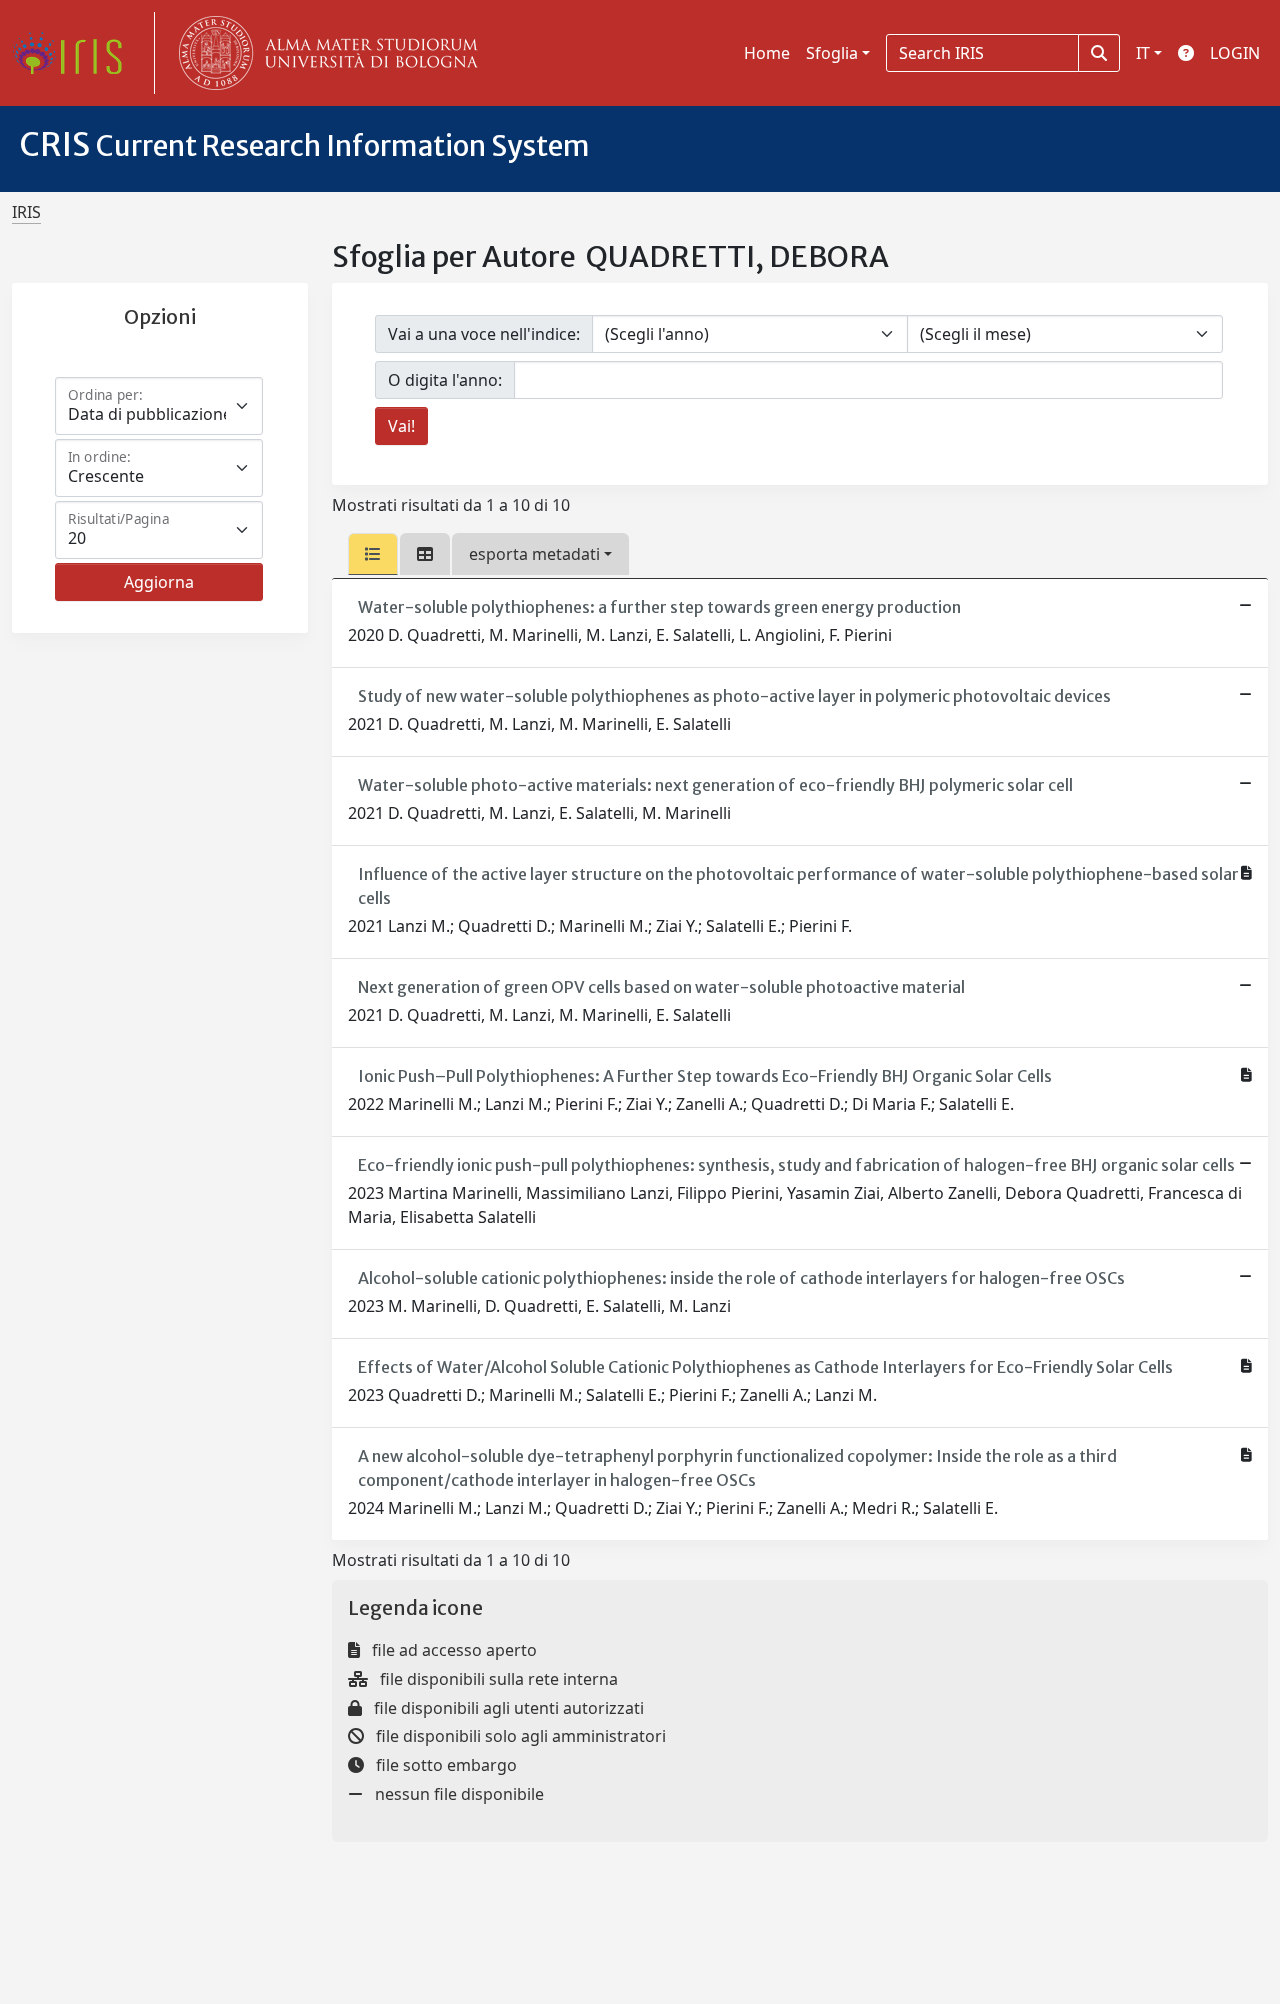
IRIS (26, 212)
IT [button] (1143, 53)
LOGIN (1235, 53)
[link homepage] (75, 53)
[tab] (373, 554)
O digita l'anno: (445, 380)
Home (767, 53)
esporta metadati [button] (534, 554)
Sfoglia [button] (832, 53)
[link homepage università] (324, 53)
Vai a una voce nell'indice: (484, 334)
